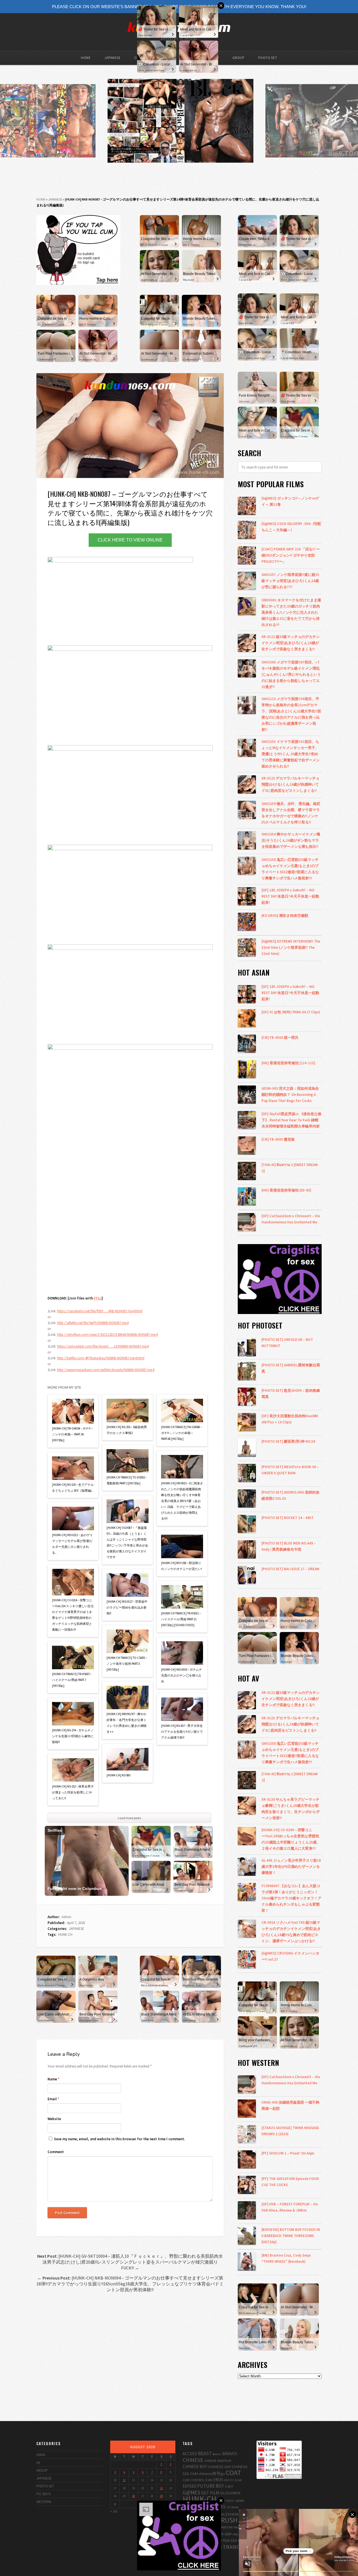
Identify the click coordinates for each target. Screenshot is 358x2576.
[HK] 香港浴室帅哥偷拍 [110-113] (288, 1063)
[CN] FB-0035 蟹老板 (278, 1139)
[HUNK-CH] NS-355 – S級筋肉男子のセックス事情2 (127, 1430)
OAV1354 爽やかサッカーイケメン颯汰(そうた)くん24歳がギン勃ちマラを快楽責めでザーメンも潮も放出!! (291, 840)
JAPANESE (112, 58)
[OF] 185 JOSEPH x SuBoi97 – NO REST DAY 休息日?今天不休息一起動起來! (290, 896)
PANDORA (226, 2527)
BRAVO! (230, 2453)
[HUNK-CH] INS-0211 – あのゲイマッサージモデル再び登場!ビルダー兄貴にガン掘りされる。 (72, 1544)
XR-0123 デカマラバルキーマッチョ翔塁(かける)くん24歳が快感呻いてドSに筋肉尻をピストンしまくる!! (290, 784)
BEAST (205, 2453)
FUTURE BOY (211, 2486)
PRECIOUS (239, 2534)
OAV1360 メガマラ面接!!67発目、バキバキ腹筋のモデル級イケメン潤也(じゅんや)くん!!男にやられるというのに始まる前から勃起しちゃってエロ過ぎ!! (291, 674)
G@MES (191, 2492)
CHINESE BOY (195, 2466)
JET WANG (233, 2507)
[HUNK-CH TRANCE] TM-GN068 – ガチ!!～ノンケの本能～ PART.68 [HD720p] (182, 1433)
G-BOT (229, 2486)
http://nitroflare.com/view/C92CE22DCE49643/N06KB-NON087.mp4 (107, 1335)
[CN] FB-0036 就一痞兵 (280, 1037)
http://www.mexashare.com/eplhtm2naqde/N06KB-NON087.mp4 (106, 1370)
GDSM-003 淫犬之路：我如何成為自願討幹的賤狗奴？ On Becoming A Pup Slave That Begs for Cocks (290, 1094)
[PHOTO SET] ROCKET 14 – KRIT (288, 1518)
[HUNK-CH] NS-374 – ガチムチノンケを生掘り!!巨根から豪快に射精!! (73, 1736)
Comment (56, 2152)
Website (54, 2119)
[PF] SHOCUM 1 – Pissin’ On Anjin (288, 2153)
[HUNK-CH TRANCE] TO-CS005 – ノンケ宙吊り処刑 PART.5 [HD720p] (127, 1664)
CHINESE (193, 2460)
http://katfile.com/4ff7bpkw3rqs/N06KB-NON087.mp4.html (101, 1358)
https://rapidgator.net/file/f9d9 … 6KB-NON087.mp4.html (100, 1311)
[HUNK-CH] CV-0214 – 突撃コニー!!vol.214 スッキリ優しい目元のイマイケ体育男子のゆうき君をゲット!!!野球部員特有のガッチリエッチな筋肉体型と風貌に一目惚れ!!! (73, 1615)
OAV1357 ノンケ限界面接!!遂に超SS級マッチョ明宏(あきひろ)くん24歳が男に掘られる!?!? (290, 581)
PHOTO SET (268, 58)
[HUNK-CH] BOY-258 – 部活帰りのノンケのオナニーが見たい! (182, 1566)
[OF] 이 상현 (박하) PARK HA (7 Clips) (291, 1012)
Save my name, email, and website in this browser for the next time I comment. (119, 2139)
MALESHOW (228, 2514)
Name (54, 2079)
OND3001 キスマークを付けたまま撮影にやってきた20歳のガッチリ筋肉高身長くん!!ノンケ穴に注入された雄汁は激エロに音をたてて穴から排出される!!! (291, 612)
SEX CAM (238, 2540)
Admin (66, 1917)
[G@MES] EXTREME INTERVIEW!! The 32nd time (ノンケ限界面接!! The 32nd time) (291, 947)
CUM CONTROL (194, 2480)
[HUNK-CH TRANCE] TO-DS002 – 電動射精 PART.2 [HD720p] (127, 1480)
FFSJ (98, 1298)
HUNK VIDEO (226, 2501)
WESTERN (44, 2502)
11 (124, 2480)
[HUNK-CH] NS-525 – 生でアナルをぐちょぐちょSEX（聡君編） (73, 1488)
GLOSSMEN (230, 2493)
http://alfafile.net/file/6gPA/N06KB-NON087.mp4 (93, 1323)
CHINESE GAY (219, 2466)
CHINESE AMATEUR (218, 2460)
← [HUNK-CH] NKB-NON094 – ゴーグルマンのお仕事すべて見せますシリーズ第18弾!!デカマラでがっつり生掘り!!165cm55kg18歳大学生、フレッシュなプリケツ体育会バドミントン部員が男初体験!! (130, 2284)
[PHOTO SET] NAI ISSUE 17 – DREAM (290, 1569)
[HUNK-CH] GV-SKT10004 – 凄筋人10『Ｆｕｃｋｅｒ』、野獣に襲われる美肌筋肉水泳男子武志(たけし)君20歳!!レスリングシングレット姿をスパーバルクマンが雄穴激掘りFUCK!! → (130, 2262)
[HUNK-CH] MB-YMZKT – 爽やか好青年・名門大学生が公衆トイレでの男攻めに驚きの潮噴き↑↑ (127, 1723)
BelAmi (217, 2454)
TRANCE (233, 2547)
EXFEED (190, 2486)
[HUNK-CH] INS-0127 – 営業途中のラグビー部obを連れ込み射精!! (127, 1607)
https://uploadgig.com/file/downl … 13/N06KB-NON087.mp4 (103, 1346)
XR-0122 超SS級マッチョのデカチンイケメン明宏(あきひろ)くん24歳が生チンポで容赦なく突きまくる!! (291, 643)
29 (161, 2496)
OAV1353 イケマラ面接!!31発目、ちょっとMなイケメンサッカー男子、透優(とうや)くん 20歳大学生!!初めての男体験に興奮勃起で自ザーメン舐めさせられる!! (291, 754)
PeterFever (240, 2527)
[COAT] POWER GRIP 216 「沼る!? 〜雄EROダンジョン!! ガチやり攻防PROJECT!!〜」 (291, 555)
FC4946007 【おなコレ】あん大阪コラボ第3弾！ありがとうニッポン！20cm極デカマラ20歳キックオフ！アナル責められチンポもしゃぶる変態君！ (291, 1898)
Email (53, 2099)
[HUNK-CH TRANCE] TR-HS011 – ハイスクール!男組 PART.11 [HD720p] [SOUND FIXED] (181, 1619)
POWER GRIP (222, 2534)
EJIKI (209, 2480)
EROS (218, 2480)
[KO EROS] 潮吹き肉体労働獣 (285, 915)
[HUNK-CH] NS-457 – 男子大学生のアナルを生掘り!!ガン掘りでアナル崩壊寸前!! (182, 1732)
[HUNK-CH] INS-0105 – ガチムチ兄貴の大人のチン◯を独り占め (182, 1675)
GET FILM (210, 2493)
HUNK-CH (65, 1935)
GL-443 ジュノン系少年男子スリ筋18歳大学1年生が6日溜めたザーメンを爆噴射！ (291, 1866)
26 (133, 2496)
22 (161, 2488)
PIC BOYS (43, 2494)
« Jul (114, 2511)
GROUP (238, 58)
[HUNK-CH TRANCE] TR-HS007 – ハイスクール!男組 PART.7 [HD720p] (72, 1680)
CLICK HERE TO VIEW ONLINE (130, 540)
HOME (86, 58)
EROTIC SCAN (233, 2480)
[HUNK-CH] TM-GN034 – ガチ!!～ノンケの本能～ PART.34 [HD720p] (73, 1434)
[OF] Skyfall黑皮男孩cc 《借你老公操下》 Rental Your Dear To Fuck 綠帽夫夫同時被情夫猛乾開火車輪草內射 (291, 1120)
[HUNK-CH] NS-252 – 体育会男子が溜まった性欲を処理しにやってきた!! (73, 1792)
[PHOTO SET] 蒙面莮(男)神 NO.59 (288, 1441)
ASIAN (41, 2455)
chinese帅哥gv (212, 2473)
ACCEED (190, 2454)
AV (38, 2463)
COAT (233, 2473)
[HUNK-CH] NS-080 (118, 1775)
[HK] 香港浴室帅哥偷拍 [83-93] (286, 1190)
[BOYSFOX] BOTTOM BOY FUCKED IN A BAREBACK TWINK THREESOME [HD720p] (291, 2236)
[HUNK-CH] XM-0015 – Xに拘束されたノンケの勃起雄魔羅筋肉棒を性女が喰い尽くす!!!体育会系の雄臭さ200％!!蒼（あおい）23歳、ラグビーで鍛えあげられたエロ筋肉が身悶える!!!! (182, 1501)
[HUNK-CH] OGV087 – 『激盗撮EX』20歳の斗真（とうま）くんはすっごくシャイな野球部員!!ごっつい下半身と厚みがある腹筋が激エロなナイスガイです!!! (127, 1542)
